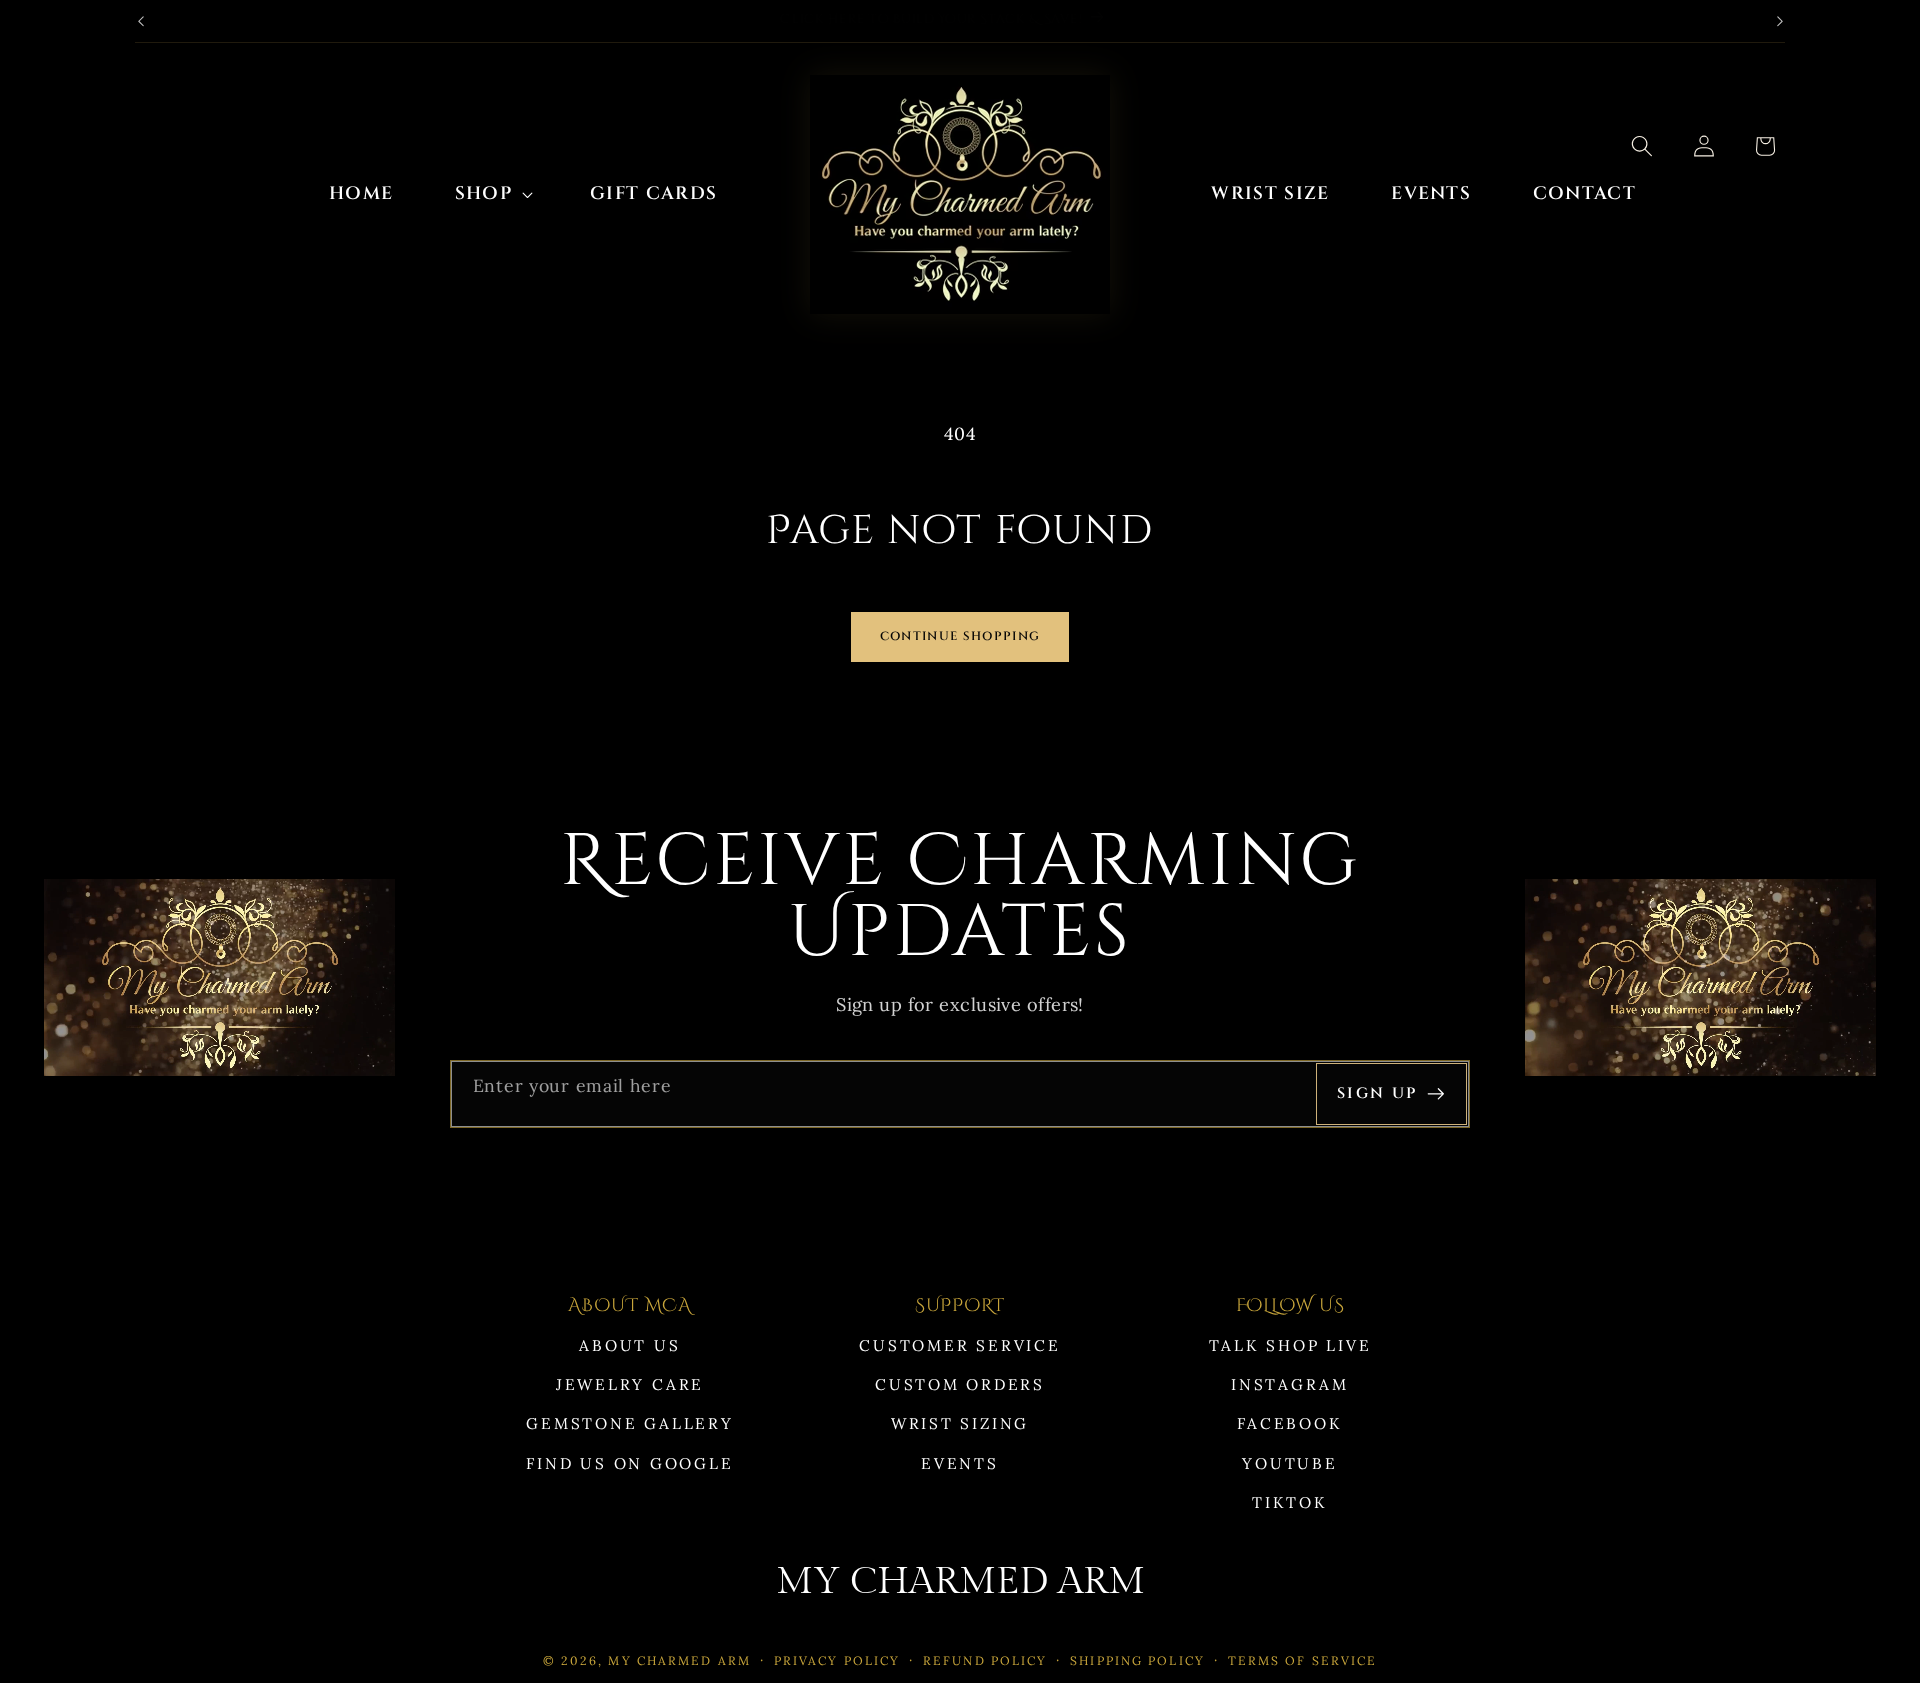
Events (960, 1463)
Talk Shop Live (1290, 1345)
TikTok (1290, 1502)
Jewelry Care (630, 1384)
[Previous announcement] (141, 21)
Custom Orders (960, 1384)
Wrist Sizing (960, 1423)
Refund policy (985, 1660)
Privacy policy (837, 1660)
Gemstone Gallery (629, 1423)
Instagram (1290, 1384)
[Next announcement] (1780, 21)
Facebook (1289, 1423)
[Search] (1642, 146)
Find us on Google (629, 1463)
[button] (492, 194)
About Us (629, 1345)
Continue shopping (960, 636)
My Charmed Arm (679, 1660)
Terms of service (1303, 1660)
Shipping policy (1137, 1660)
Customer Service (959, 1345)
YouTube (1289, 1463)
